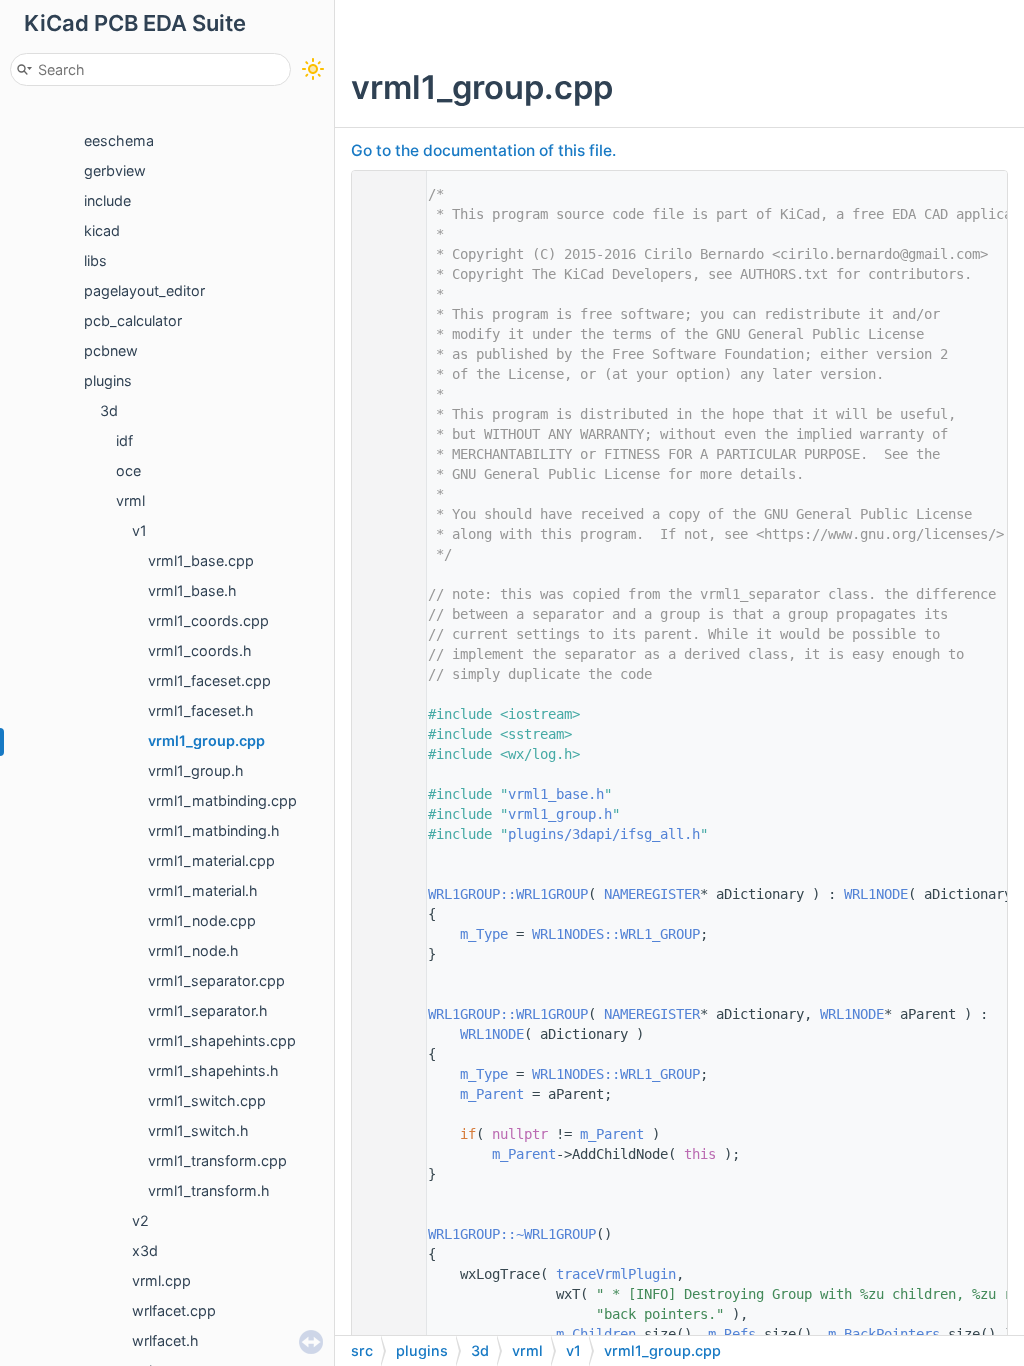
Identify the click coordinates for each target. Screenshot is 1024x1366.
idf (124, 440)
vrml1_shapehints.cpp (222, 1040)
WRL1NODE (876, 894)
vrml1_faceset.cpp (209, 680)
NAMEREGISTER (652, 894)
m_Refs (732, 1334)
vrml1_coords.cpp (208, 620)
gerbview (115, 170)
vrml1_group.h (196, 770)
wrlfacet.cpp (174, 1310)
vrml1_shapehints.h (213, 1070)
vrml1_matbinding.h (214, 830)
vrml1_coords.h (200, 650)
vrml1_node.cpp (202, 920)
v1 (139, 530)
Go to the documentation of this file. (483, 150)
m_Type (484, 934)
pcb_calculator (133, 320)
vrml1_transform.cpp (217, 1160)
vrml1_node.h (193, 950)
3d (109, 410)
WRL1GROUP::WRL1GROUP (508, 894)
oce (128, 470)
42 (384, 1014)
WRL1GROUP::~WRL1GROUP (512, 1234)
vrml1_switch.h (198, 1130)
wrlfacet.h (165, 1340)
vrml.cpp (161, 1280)
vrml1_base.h (192, 590)
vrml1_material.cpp (211, 860)
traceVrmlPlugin (616, 1274)
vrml (130, 500)
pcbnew (111, 350)
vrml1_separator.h (208, 1010)
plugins (108, 380)
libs (95, 260)
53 (384, 1234)
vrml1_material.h (203, 890)
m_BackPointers (884, 1334)
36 (384, 894)
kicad (102, 230)
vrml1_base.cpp (201, 560)
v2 (140, 1220)
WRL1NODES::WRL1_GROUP (616, 934)
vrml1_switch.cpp (207, 1100)
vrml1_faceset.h (201, 710)
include (107, 200)
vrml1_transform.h (209, 1190)
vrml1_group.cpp (206, 740)
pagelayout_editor (144, 290)
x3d (145, 1250)
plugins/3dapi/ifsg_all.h (604, 834)
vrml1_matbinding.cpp (222, 800)
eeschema (119, 140)
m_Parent (492, 1094)
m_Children (596, 1334)
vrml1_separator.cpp (216, 980)
